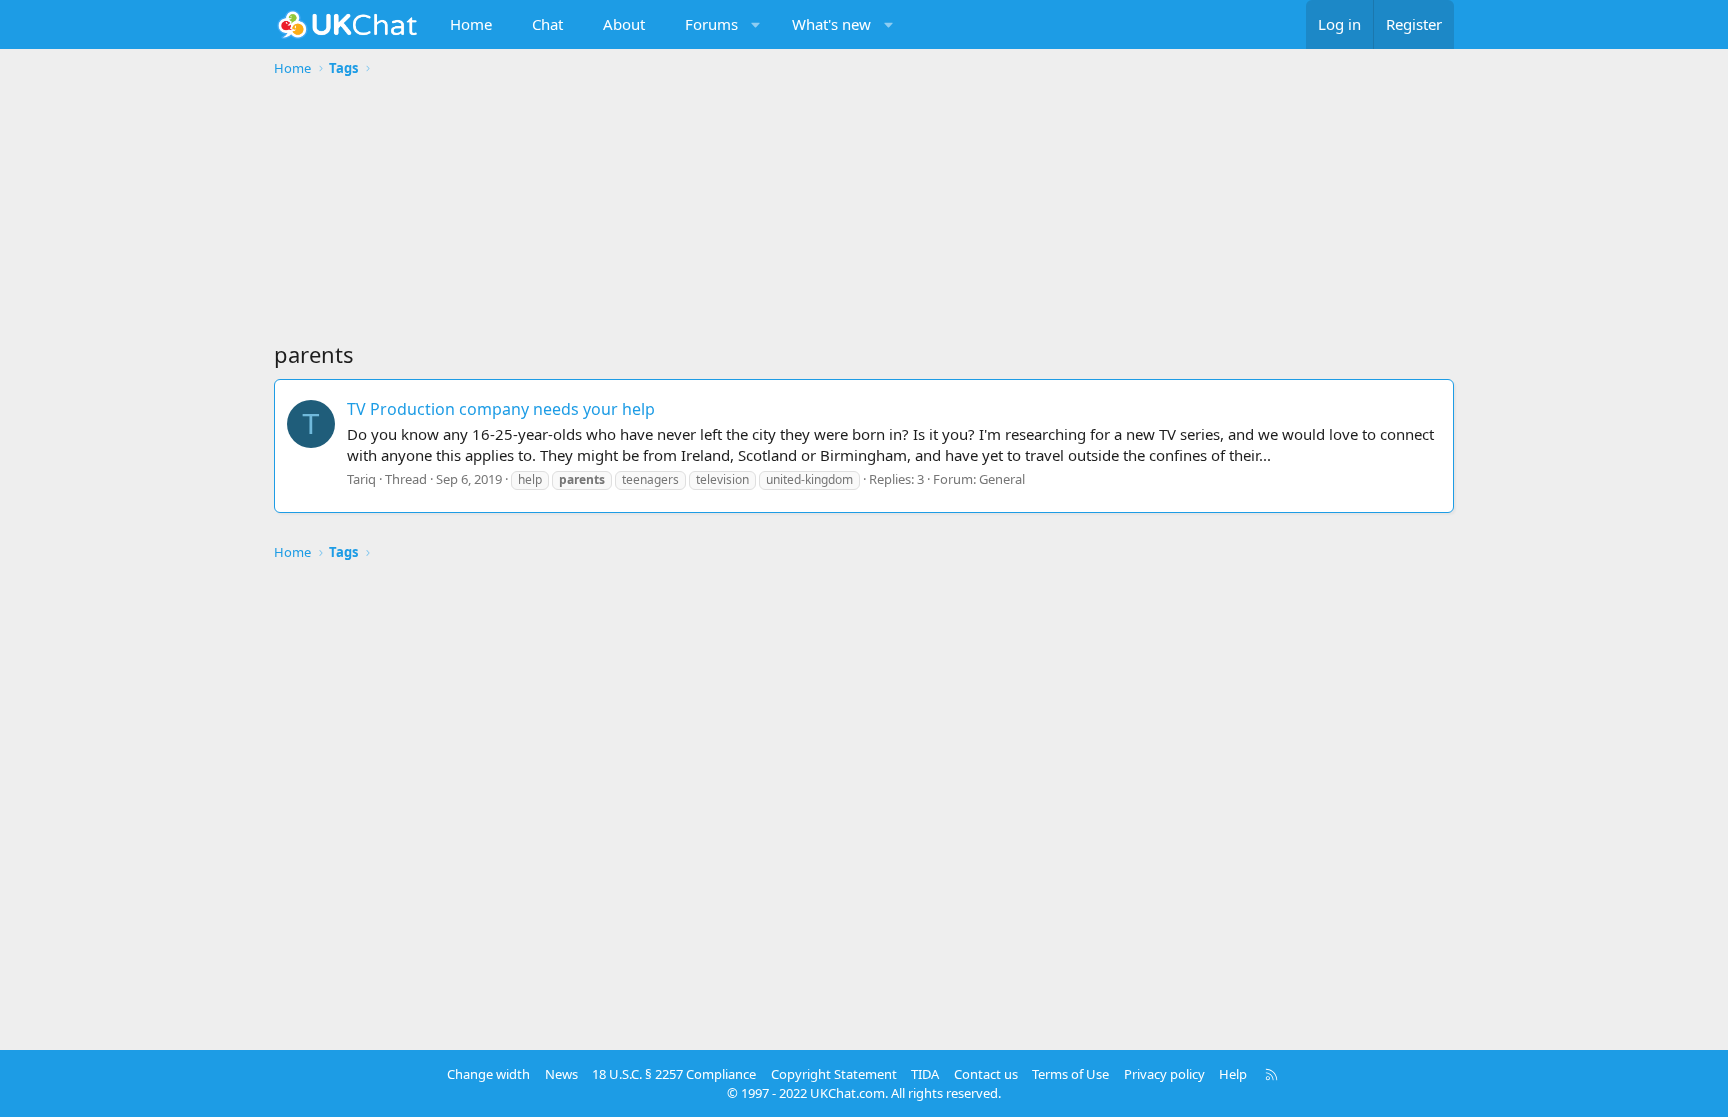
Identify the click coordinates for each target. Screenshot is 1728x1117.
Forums (711, 24)
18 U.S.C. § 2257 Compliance (674, 1074)
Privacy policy (1164, 1074)
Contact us (986, 1074)
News (561, 1074)
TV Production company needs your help (501, 409)
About (624, 24)
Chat (547, 24)
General (1002, 479)
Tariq (361, 479)
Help (1233, 1074)
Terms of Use (1070, 1074)
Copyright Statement (834, 1074)
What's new (831, 24)
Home (471, 24)
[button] (756, 24)
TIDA (925, 1074)
